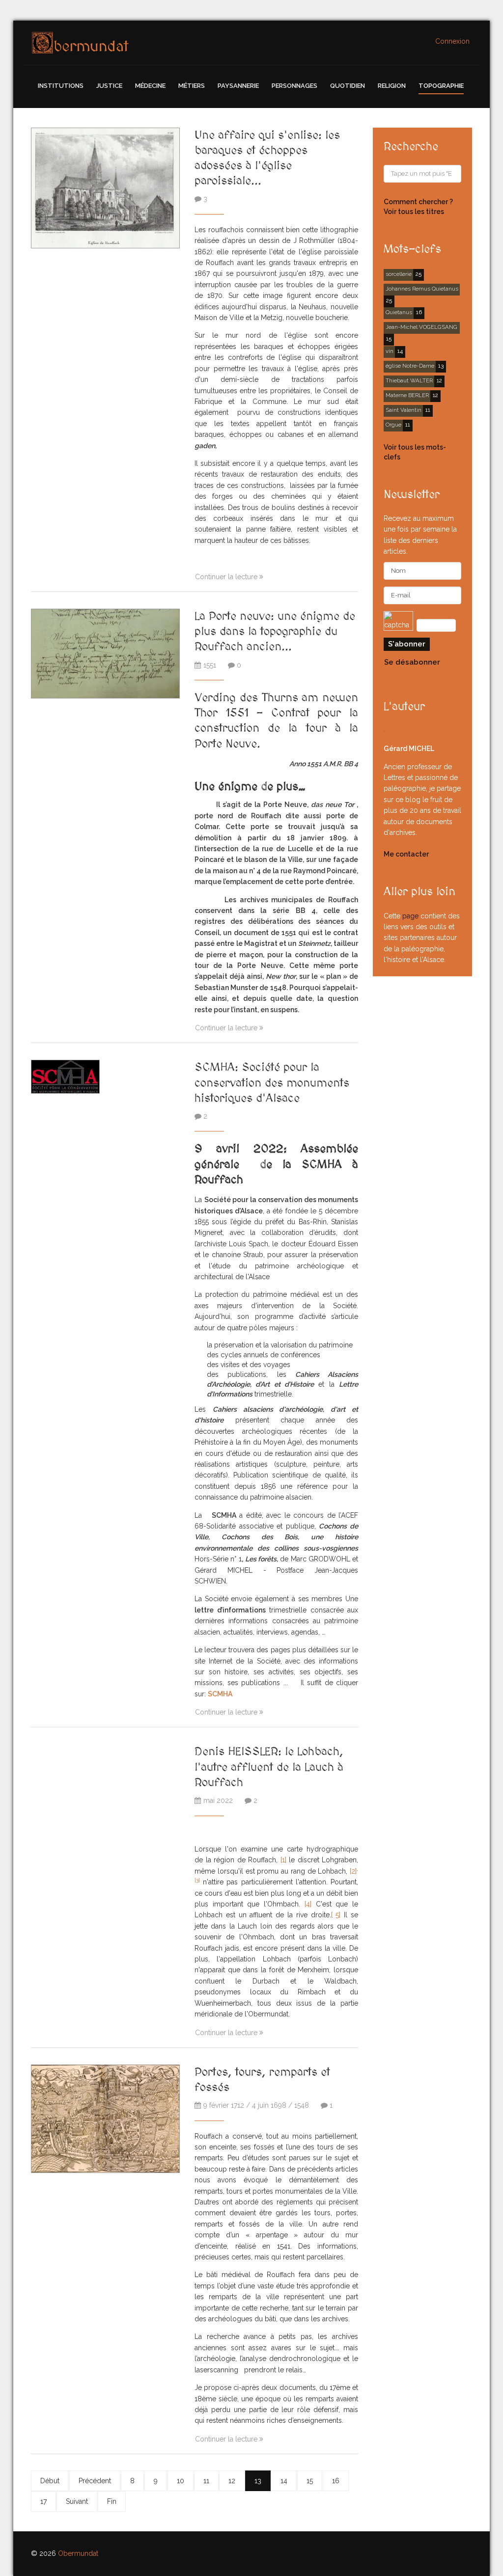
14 (284, 2481)
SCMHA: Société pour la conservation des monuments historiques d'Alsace (272, 1083)
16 (336, 2481)
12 (232, 2481)
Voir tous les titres (414, 212)
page (410, 916)
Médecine (150, 86)
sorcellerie (399, 274)
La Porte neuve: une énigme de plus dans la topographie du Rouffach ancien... (275, 631)
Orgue (393, 425)
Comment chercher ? (418, 202)
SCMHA (220, 1694)
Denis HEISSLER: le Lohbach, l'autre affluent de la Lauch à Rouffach (269, 1767)
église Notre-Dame (410, 366)
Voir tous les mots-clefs (415, 452)
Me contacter (406, 854)
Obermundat (78, 2553)
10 (181, 2481)
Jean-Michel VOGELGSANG (421, 327)
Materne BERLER (407, 395)
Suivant (77, 2501)
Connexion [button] (452, 41)
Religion (392, 86)
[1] (283, 1860)
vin (390, 351)
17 (43, 2501)
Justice (109, 86)
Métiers (192, 86)
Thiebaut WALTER (409, 380)
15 (310, 2481)
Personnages (294, 86)
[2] (353, 1871)
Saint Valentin (404, 410)
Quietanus (399, 312)
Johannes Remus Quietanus (422, 289)
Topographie (441, 86)
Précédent (95, 2481)
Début (50, 2481)
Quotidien (348, 86)
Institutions (61, 86)
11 (206, 2481)
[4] (308, 1904)
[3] (197, 1880)
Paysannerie (238, 86)
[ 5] (336, 1915)
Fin (112, 2501)
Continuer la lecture (227, 577)
